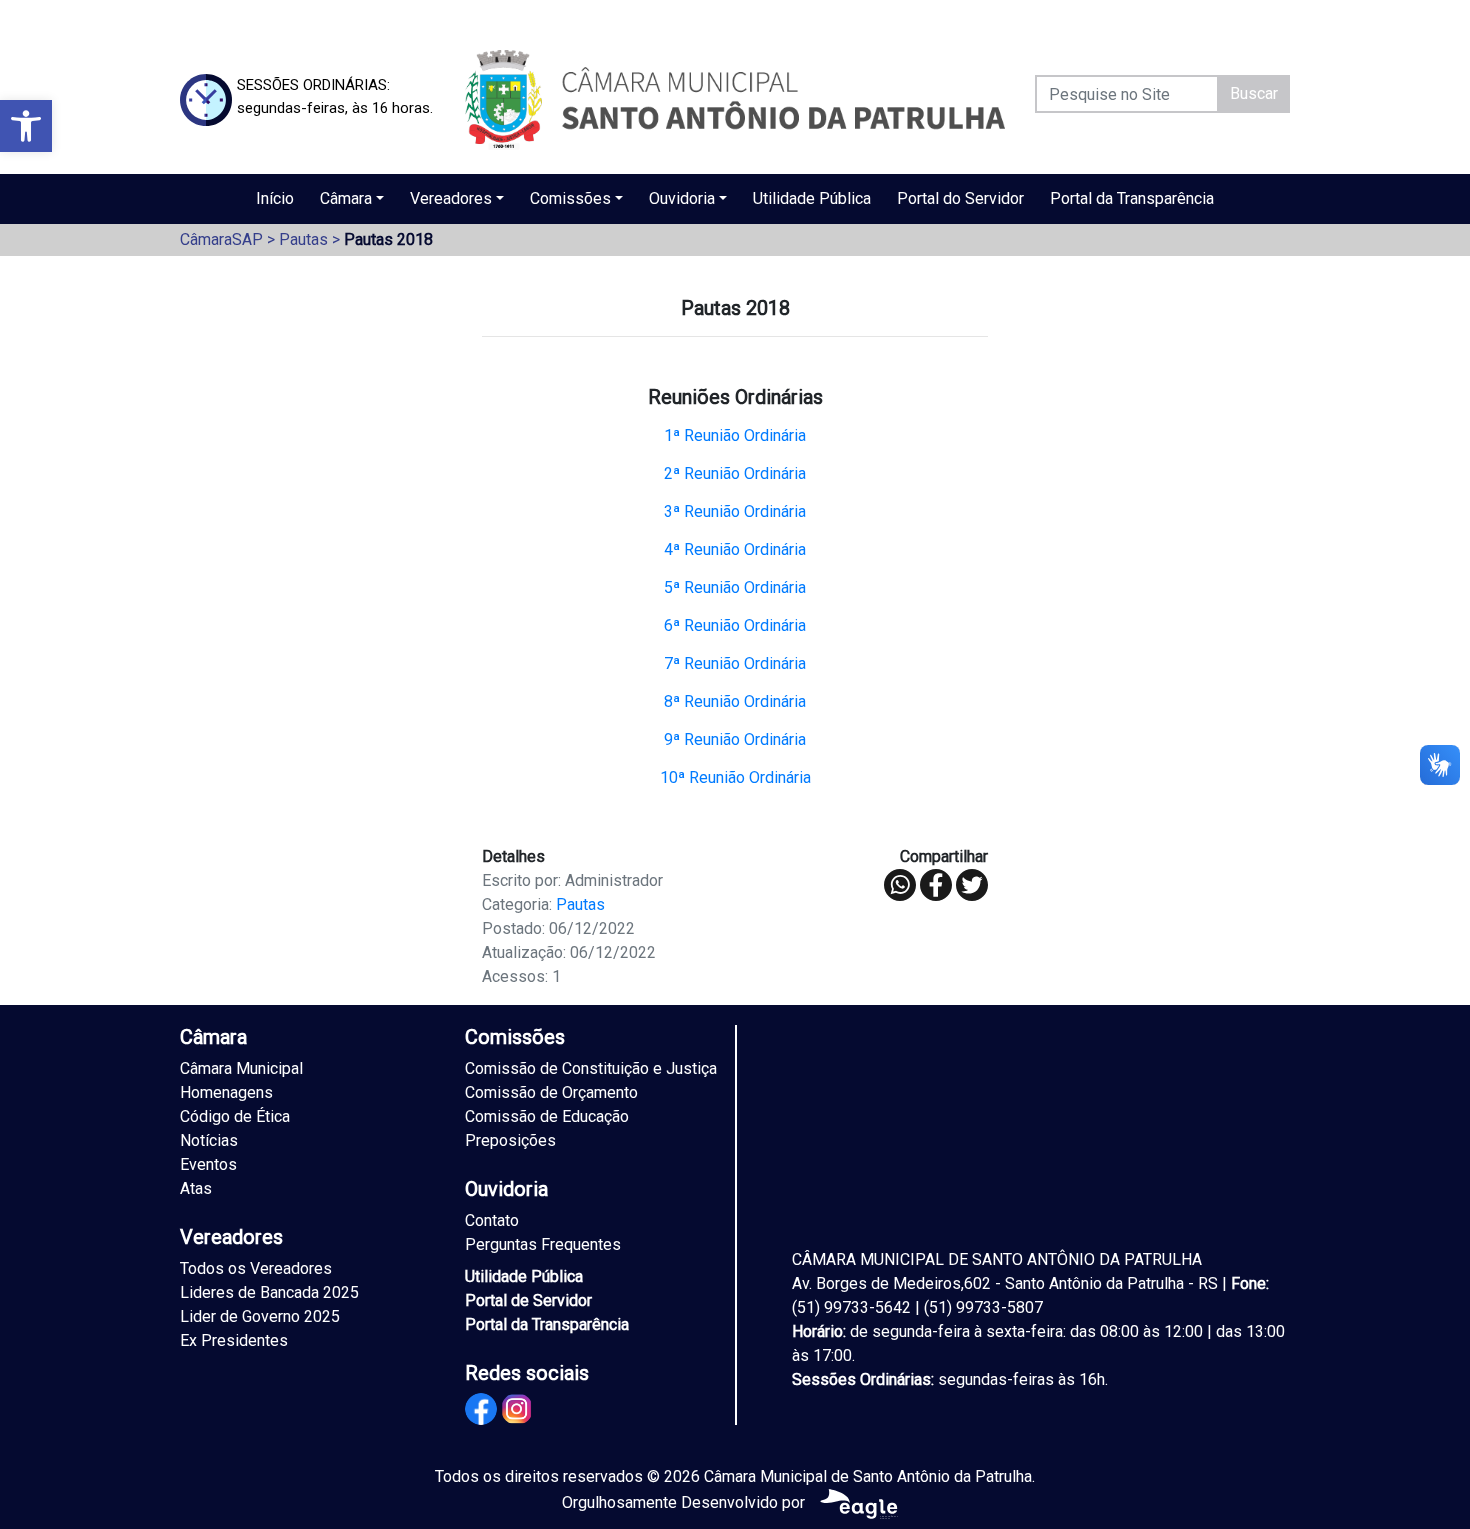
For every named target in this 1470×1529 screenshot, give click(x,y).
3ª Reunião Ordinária (735, 511)
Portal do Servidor (960, 198)
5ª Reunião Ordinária (735, 587)
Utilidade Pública (812, 198)
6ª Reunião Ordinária (735, 625)
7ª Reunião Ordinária (735, 663)
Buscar (1254, 93)
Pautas (303, 239)
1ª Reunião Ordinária (735, 435)
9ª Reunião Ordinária (735, 739)
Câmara (346, 198)
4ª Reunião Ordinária (735, 549)
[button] (26, 126)
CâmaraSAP (221, 239)
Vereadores (451, 198)
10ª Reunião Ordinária (735, 777)
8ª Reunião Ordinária (735, 701)
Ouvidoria (682, 198)
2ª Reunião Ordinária (735, 473)
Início (275, 198)
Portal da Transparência (1132, 198)
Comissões (570, 198)
